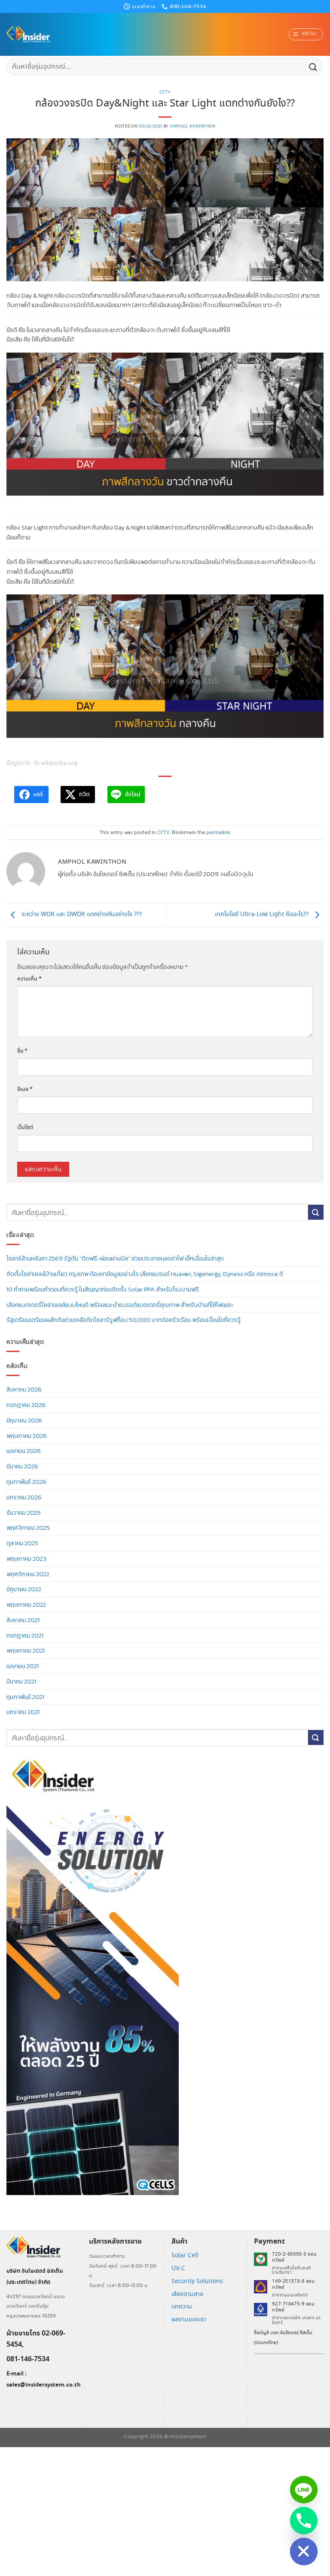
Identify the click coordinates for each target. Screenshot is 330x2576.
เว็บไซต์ (25, 1128)
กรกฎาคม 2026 (26, 1405)
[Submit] (313, 66)
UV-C (178, 2268)
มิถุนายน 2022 (24, 1589)
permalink (218, 832)
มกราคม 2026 (24, 1497)
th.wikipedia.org (56, 763)
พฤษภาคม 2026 (27, 1436)
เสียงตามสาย (187, 2294)
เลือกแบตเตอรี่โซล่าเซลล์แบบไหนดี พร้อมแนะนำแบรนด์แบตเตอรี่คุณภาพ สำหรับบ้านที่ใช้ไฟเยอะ (120, 1305)
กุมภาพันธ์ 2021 (25, 1697)
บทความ (182, 2307)
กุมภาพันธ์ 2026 (26, 1482)
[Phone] (304, 2521)
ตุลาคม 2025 (22, 1543)
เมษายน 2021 (23, 1666)
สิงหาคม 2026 (24, 1389)
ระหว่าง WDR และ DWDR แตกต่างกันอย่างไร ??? (81, 914)
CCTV (165, 92)
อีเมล (25, 1089)
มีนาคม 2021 (21, 1681)
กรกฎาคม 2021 (25, 1635)
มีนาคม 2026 (22, 1466)
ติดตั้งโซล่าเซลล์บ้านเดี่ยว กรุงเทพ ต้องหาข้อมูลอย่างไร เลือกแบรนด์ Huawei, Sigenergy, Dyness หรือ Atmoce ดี (145, 1274)
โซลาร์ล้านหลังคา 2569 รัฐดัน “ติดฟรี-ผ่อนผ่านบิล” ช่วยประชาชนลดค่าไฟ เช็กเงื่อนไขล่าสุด (115, 1258)
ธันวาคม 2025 (24, 1513)
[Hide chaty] (304, 2552)
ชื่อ (22, 1051)
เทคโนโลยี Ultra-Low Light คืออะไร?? (263, 914)
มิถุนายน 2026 (24, 1420)
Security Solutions (197, 2281)
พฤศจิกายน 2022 (28, 1574)
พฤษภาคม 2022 (26, 1605)
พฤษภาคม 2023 (26, 1559)
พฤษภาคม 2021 (26, 1650)
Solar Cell (185, 2256)
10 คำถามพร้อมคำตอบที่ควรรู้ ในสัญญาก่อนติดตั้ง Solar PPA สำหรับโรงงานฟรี (103, 1289)
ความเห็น (29, 979)
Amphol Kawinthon (192, 126)
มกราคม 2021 (23, 1712)
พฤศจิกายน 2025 (28, 1528)
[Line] (304, 2490)
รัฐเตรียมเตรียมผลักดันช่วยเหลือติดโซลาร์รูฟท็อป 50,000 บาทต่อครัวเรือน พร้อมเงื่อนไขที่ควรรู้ (124, 1320)
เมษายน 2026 (24, 1451)
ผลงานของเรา (189, 2320)
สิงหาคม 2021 (23, 1620)
